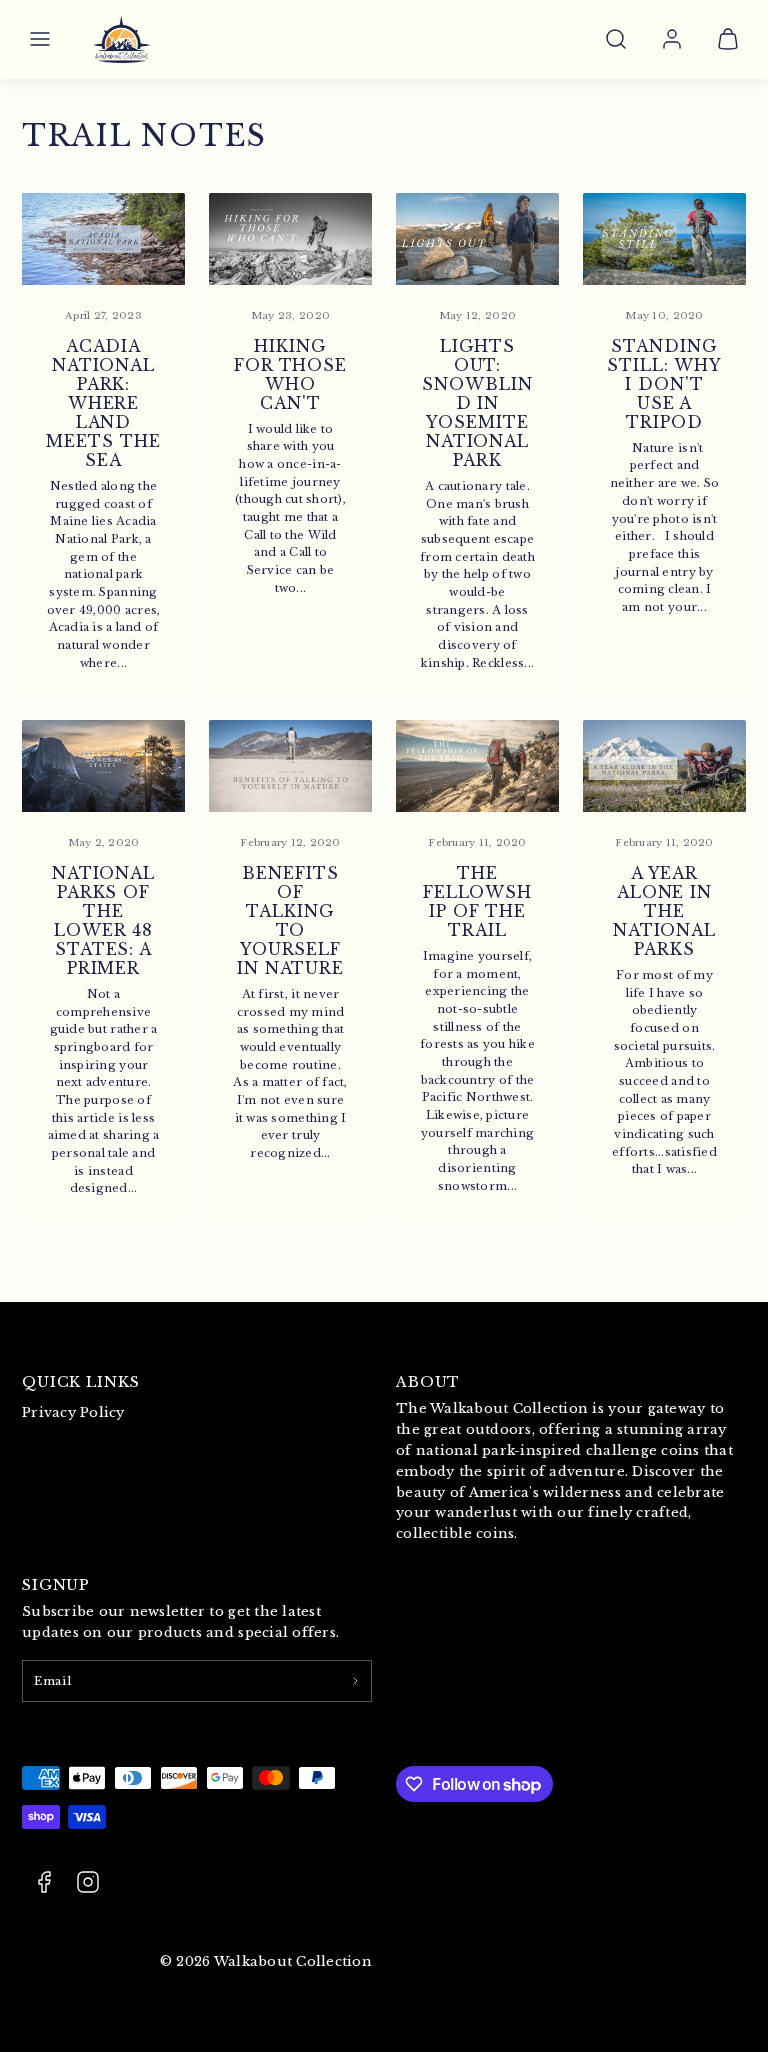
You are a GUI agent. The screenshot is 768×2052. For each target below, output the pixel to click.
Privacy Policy (73, 1412)
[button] (40, 39)
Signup (56, 1585)
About (428, 1382)
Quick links (81, 1382)
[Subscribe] (355, 1681)
